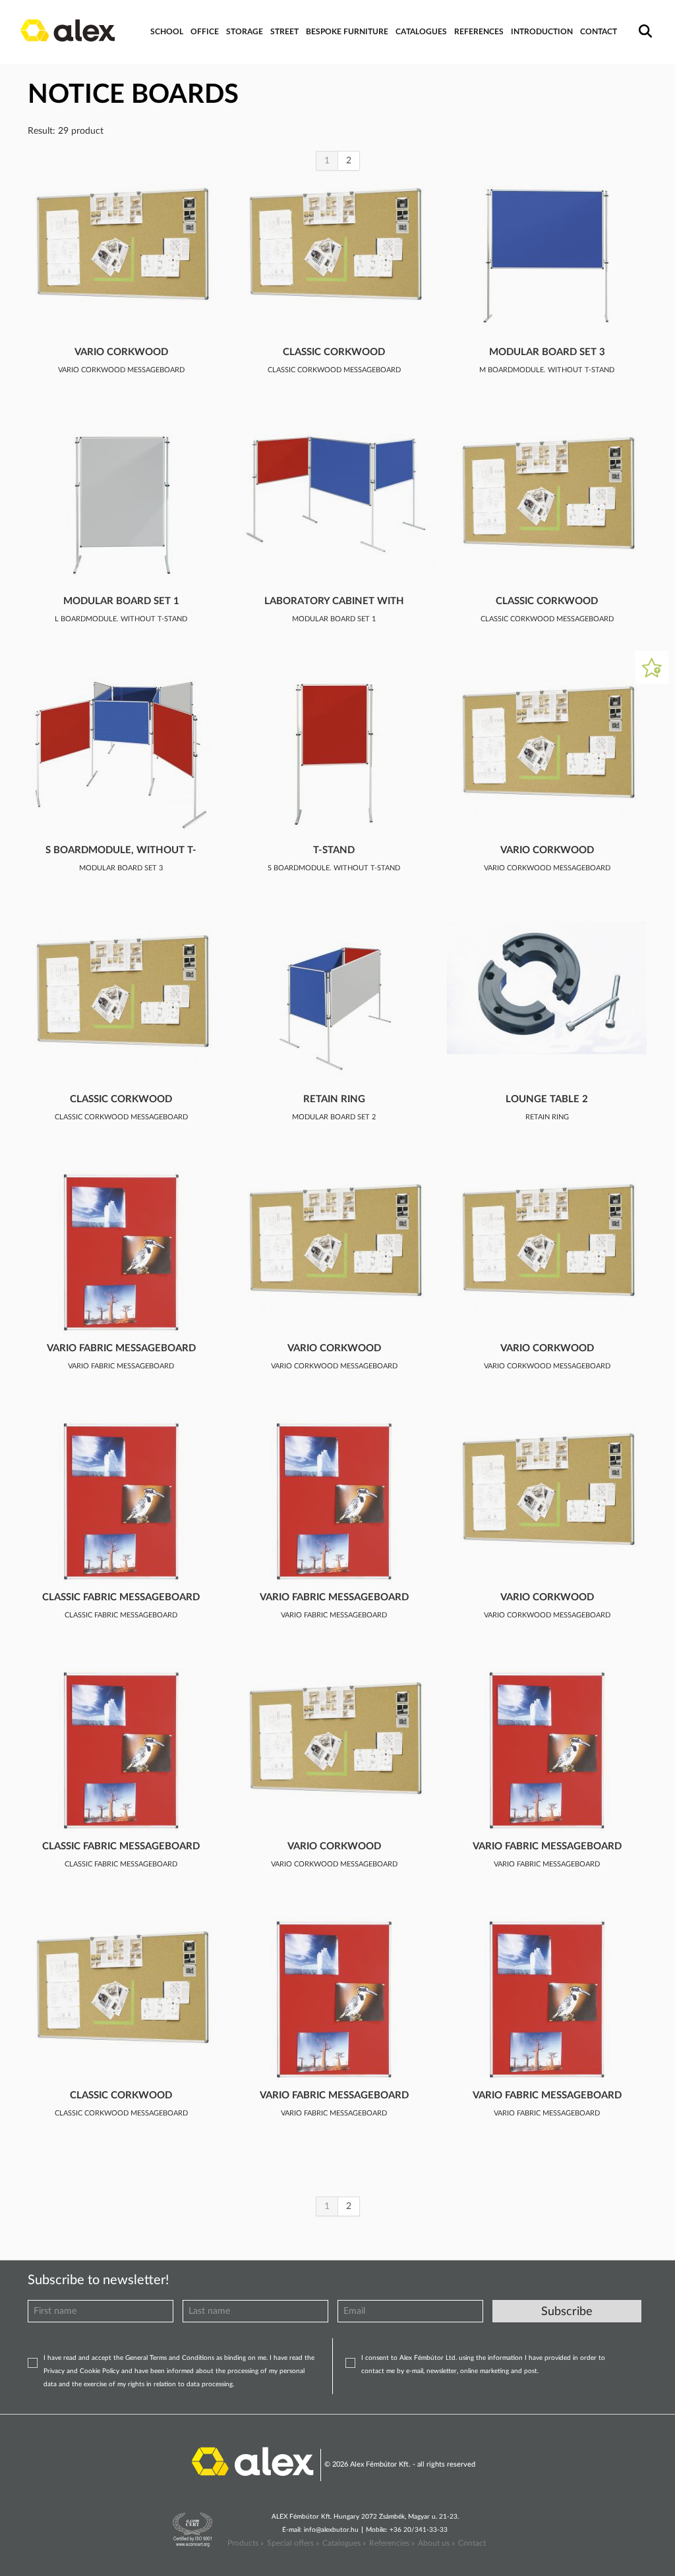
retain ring (334, 1099)
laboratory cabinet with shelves (334, 602)
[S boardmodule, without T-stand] (121, 755)
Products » (246, 2543)
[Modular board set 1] (121, 506)
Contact (472, 2543)
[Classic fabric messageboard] (121, 1502)
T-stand (334, 850)
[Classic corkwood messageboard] (334, 245)
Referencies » (392, 2543)
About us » (436, 2543)
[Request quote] (652, 667)
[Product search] (643, 22)
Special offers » (293, 2543)
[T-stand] (334, 755)
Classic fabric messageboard (121, 1597)
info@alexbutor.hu (331, 2530)
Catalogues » (344, 2543)
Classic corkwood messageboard (334, 353)
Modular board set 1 (121, 601)
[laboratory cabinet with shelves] (334, 499)
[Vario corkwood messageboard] (121, 245)
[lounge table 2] (547, 988)
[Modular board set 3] (547, 257)
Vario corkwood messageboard (121, 353)
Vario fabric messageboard (121, 1348)
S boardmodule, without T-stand (121, 851)
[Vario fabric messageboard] (121, 1253)
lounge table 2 (547, 1099)
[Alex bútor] (252, 2460)
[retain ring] (334, 1004)
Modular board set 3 (547, 352)
